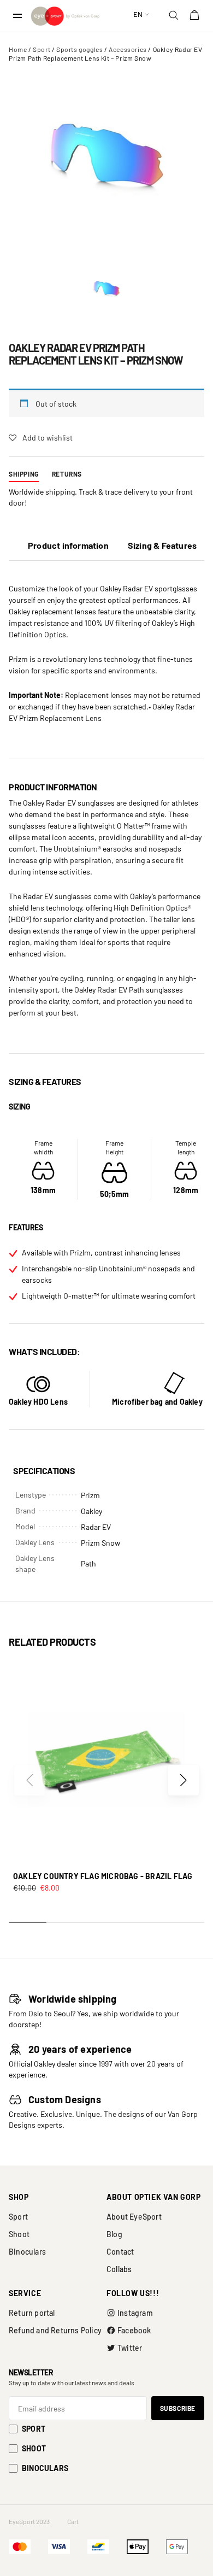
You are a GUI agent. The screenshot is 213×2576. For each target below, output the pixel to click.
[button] (184, 1780)
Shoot (19, 2234)
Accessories (128, 49)
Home (18, 49)
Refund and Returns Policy (55, 2330)
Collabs (119, 2269)
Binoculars (27, 2252)
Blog (114, 2234)
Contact (120, 2252)
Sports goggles (79, 49)
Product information (68, 545)
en (138, 14)
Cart (73, 2521)
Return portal (32, 2313)
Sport (42, 49)
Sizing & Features (162, 545)
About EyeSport (134, 2217)
